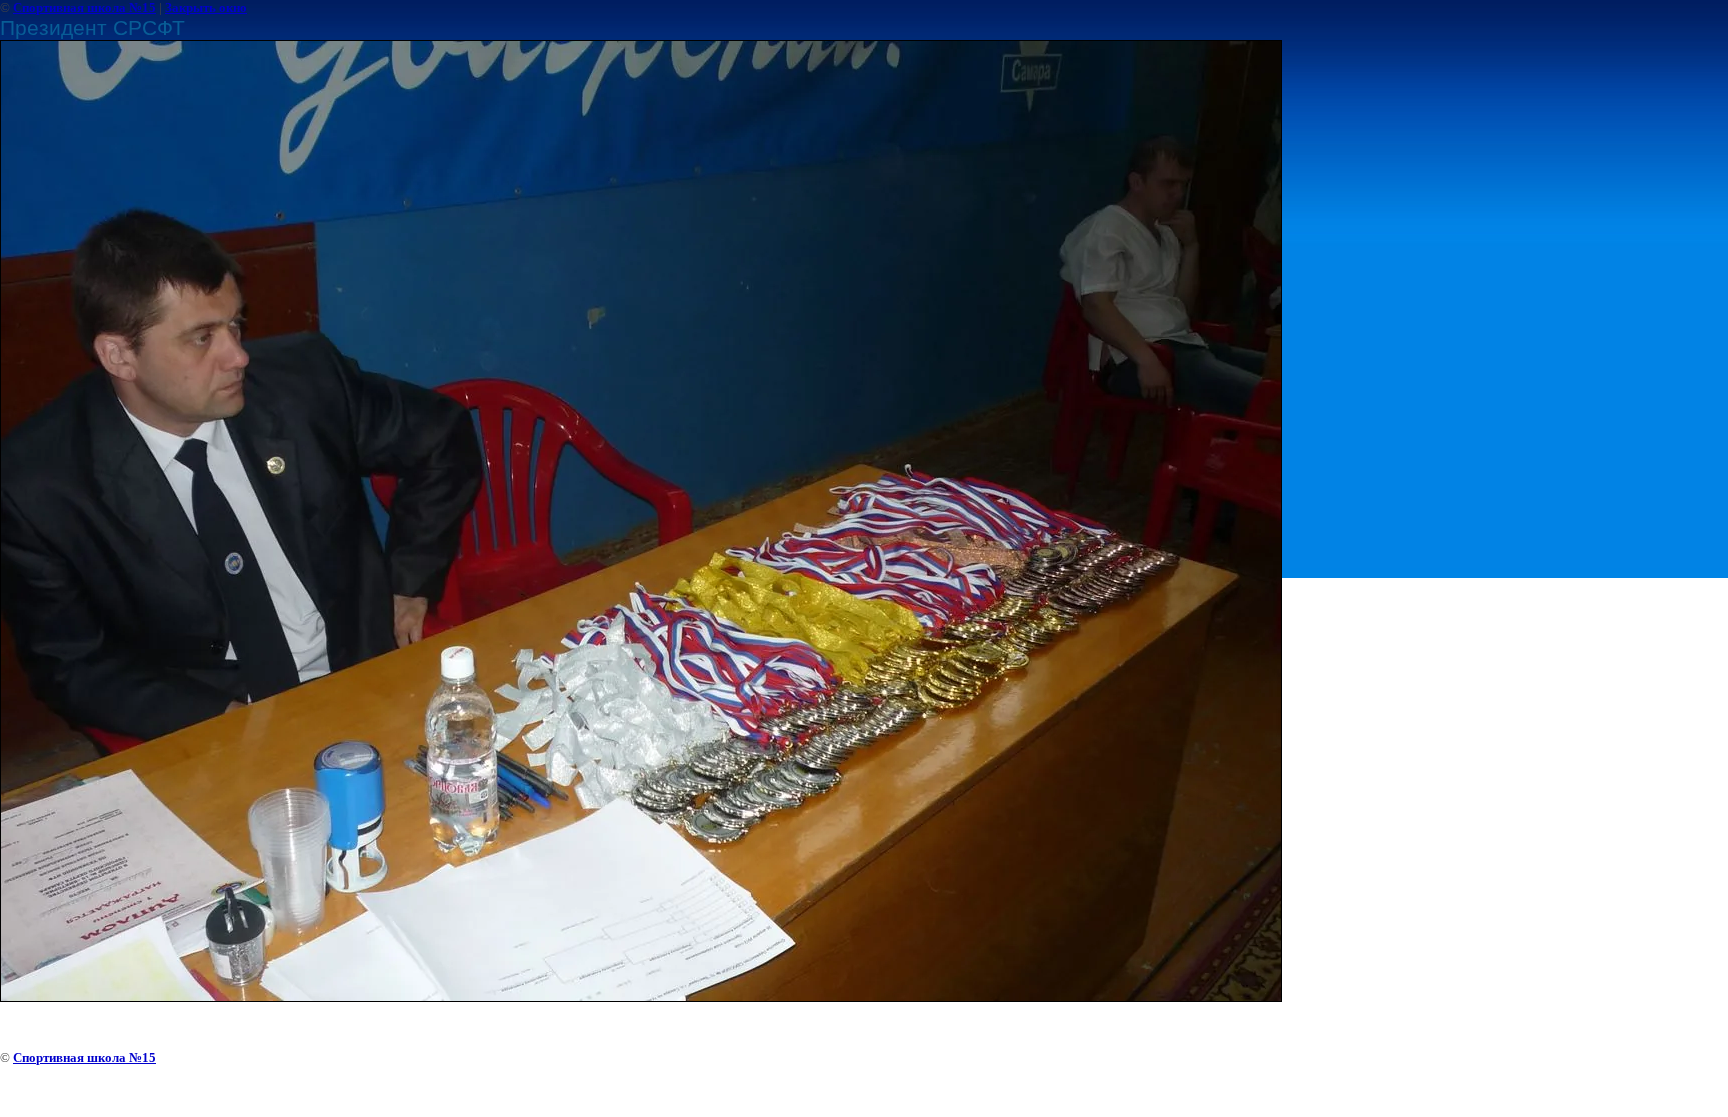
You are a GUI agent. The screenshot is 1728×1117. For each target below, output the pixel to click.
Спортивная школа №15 (84, 7)
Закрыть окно (206, 7)
